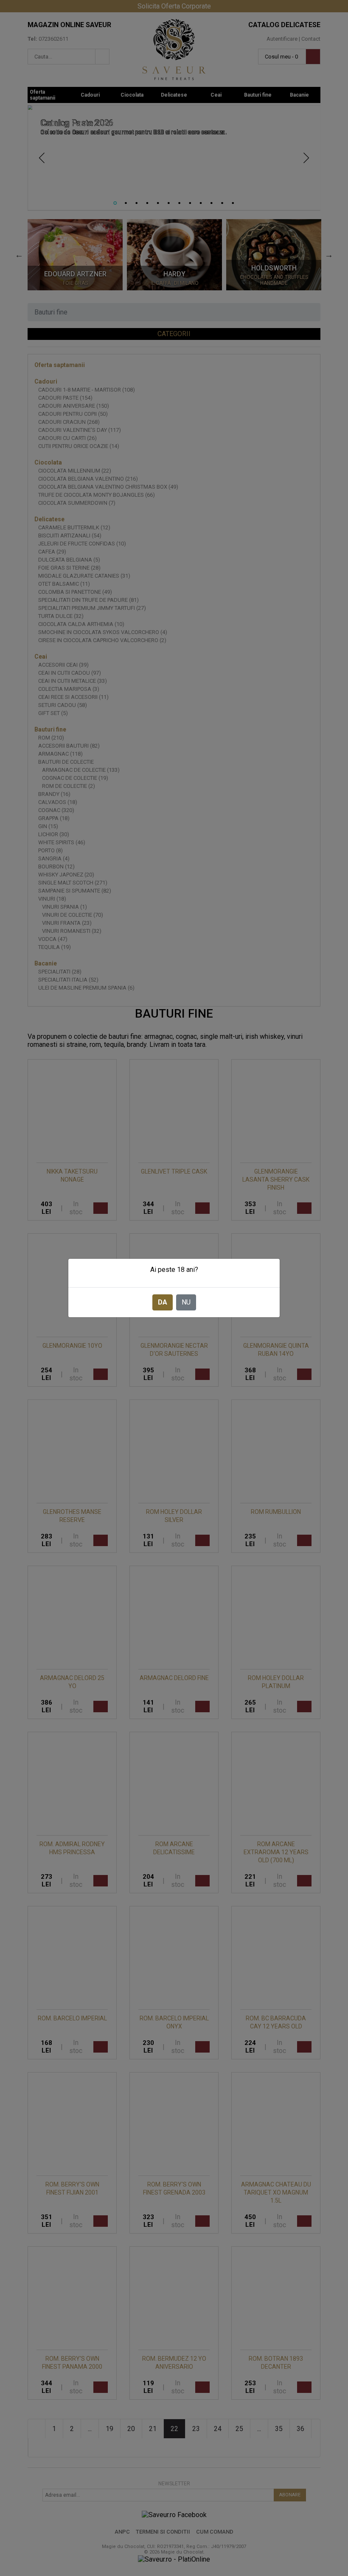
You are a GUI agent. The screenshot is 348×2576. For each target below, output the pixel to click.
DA (163, 1302)
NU (186, 1302)
